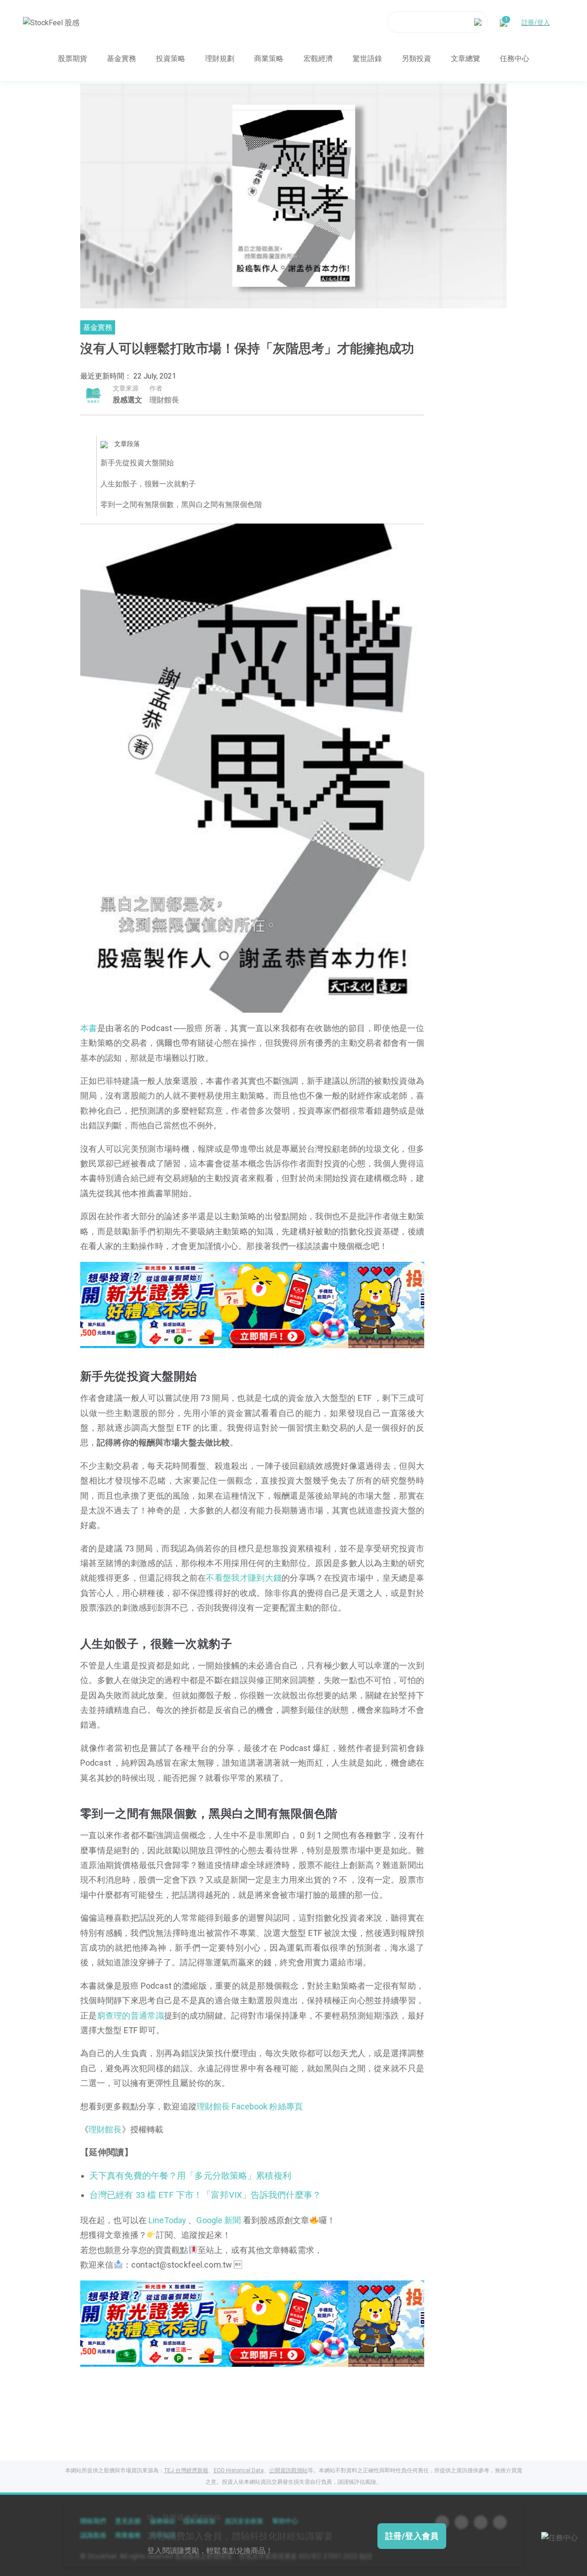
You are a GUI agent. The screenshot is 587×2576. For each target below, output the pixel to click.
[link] (252, 1304)
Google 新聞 (219, 2220)
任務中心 (515, 58)
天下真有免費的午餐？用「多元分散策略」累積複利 (190, 2176)
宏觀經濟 (318, 58)
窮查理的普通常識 (131, 2016)
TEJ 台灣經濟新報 (186, 2470)
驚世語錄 (367, 58)
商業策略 (269, 58)
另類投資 (416, 58)
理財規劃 (220, 58)
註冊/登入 (536, 22)
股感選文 (127, 400)
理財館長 (105, 2129)
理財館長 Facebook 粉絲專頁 (250, 2106)
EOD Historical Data (239, 2470)
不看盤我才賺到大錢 (244, 1578)
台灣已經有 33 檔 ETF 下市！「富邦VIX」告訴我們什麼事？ (205, 2195)
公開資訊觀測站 (288, 2470)
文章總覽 (465, 58)
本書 (89, 1028)
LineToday (167, 2220)
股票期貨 (72, 58)
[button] (217, 1338)
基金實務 (122, 58)
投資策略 (171, 58)
